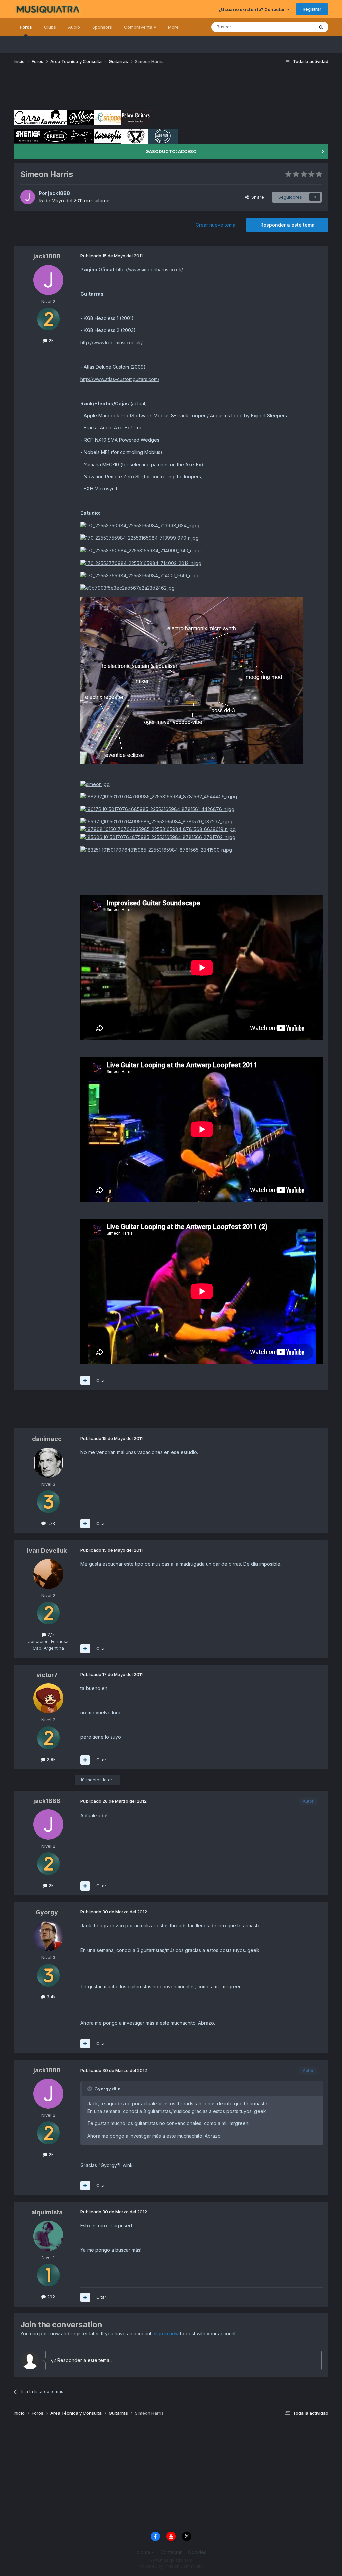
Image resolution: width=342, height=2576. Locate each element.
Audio (74, 27)
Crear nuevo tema (216, 225)
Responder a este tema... (84, 2360)
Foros (26, 27)
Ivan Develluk (47, 1550)
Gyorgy (47, 1912)
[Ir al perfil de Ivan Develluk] (48, 1574)
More (173, 27)
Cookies (197, 2552)
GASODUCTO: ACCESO (171, 151)
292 (50, 2297)
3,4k (51, 1997)
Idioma (143, 2552)
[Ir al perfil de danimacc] (48, 1463)
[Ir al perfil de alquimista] (48, 2236)
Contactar (171, 2552)
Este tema (295, 27)
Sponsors (102, 27)
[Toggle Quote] (90, 2089)
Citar (101, 1380)
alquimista (47, 2212)
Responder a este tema (287, 225)
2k (51, 340)
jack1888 (59, 193)
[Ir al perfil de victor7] (48, 1698)
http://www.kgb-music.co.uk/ (112, 343)
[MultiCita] (85, 1380)
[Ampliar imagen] (140, 525)
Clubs (50, 27)
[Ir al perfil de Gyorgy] (48, 1936)
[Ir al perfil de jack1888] (28, 197)
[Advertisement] (135, 90)
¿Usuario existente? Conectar (253, 9)
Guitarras (101, 201)
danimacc (47, 1439)
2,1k (51, 1634)
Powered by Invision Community (171, 2566)
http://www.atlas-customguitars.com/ (120, 379)
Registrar (312, 9)
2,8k (51, 1759)
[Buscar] (321, 27)
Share (256, 197)
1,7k (50, 1523)
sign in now (166, 2333)
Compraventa (139, 27)
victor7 (47, 1675)
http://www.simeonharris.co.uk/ (150, 269)
